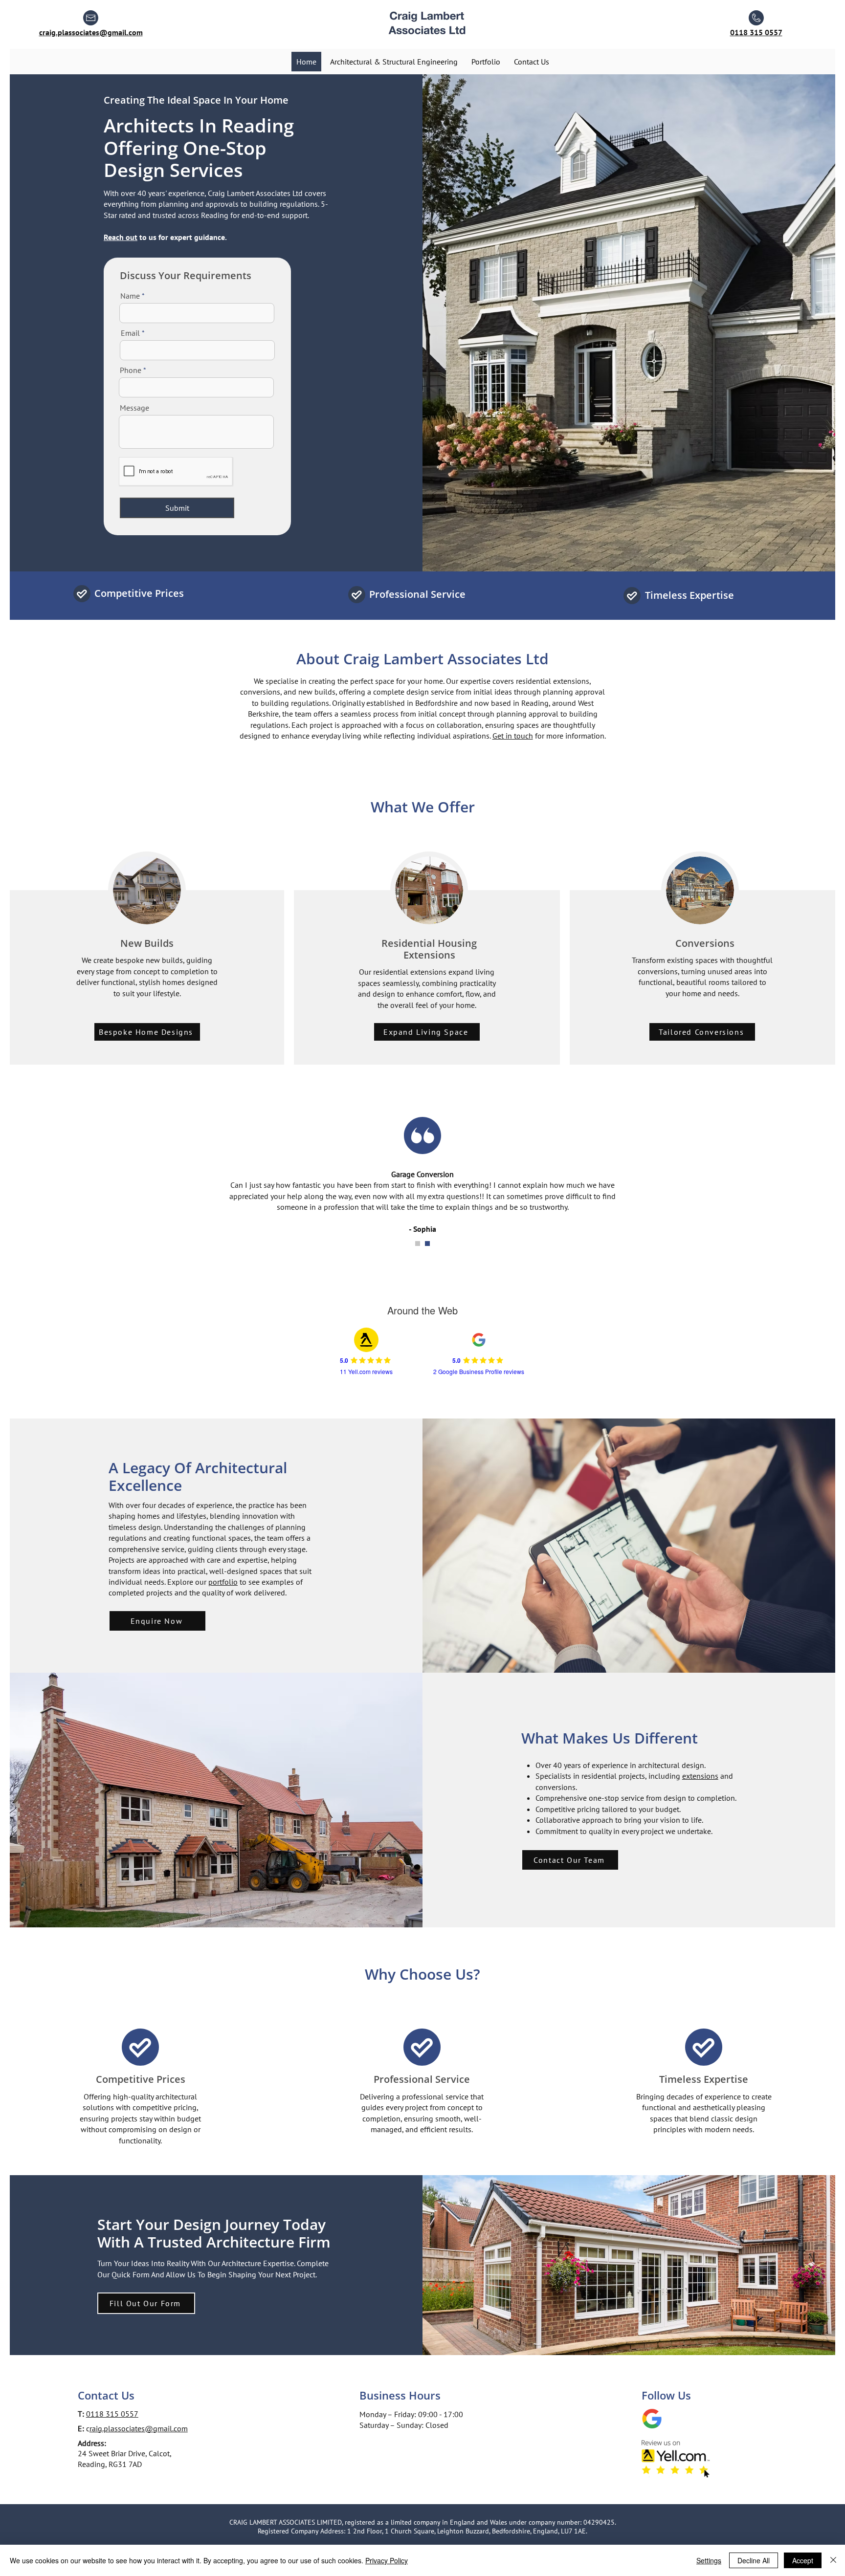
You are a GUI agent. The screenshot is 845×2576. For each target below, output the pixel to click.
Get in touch (513, 736)
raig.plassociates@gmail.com (139, 2428)
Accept (803, 2560)
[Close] (833, 2560)
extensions (700, 1776)
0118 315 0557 (112, 2414)
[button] (146, 2303)
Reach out (121, 237)
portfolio (223, 1582)
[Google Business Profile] (652, 2419)
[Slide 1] (418, 1244)
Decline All (754, 2560)
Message (134, 408)
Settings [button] (709, 2560)
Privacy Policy (387, 2560)
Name (130, 296)
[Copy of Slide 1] (427, 1244)
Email (130, 333)
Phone (131, 370)
